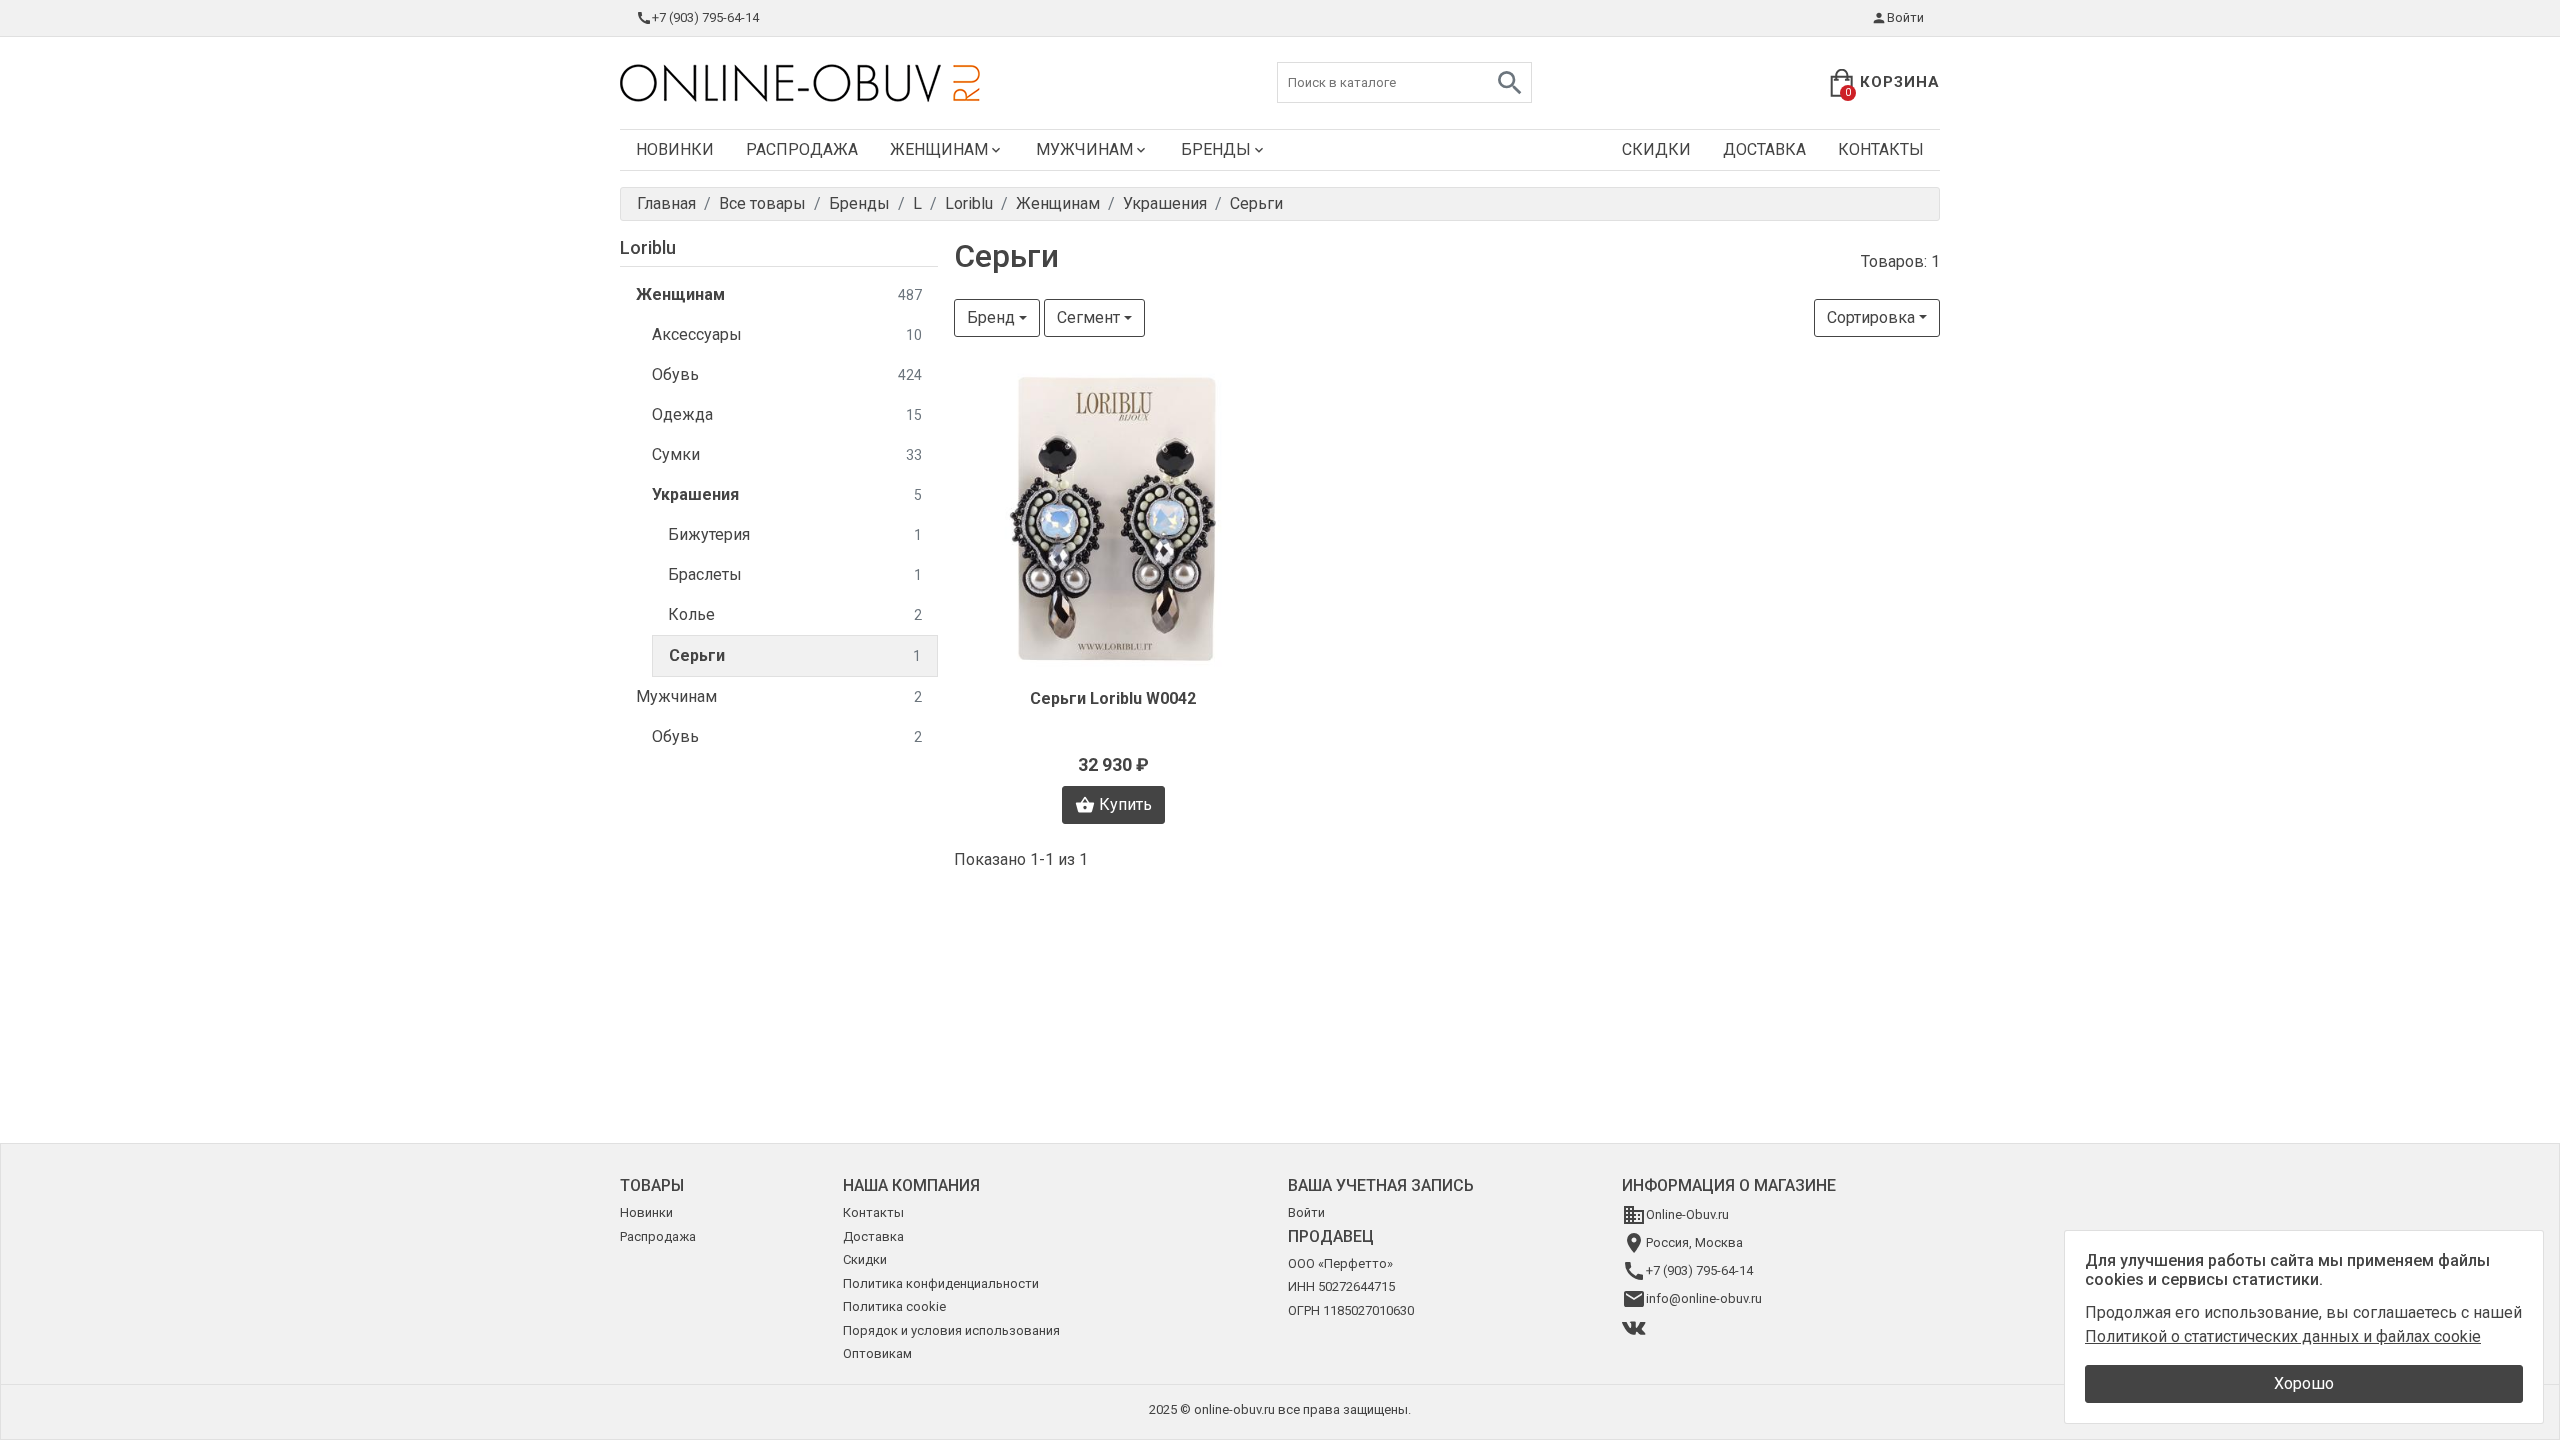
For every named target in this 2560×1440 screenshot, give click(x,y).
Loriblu (648, 247)
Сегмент (1088, 317)
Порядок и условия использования (951, 1330)
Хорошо (2304, 1383)
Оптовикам (877, 1353)
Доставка (1764, 149)
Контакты (1881, 149)
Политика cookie (894, 1306)
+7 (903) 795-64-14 (705, 17)
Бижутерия (795, 534)
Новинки (675, 149)
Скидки (1656, 149)
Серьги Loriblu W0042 (1113, 698)
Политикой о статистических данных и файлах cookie (2283, 1336)
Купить (1125, 804)
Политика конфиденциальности (941, 1283)
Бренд (991, 317)
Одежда (787, 414)
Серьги (795, 655)
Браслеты (795, 574)
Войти (1905, 17)
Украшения (787, 494)
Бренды (1216, 149)
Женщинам (939, 149)
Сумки (787, 454)
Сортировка (1871, 317)
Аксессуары (787, 334)
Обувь (787, 374)
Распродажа (802, 149)
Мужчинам (1084, 149)
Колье (795, 614)
